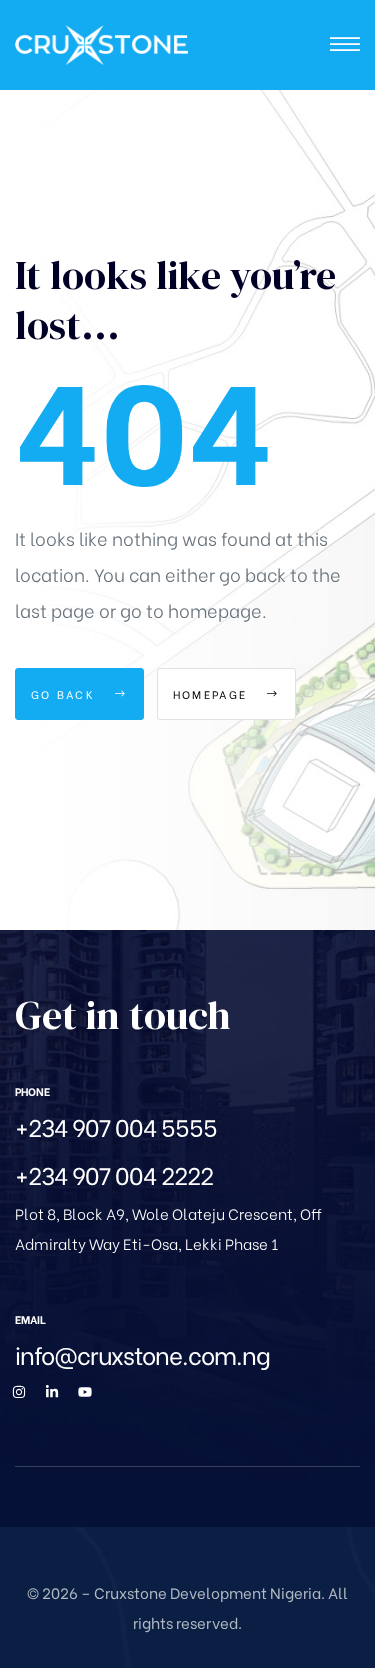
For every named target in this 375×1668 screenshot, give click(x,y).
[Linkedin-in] (52, 1392)
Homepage (213, 694)
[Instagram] (19, 1392)
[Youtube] (85, 1392)
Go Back (65, 694)
